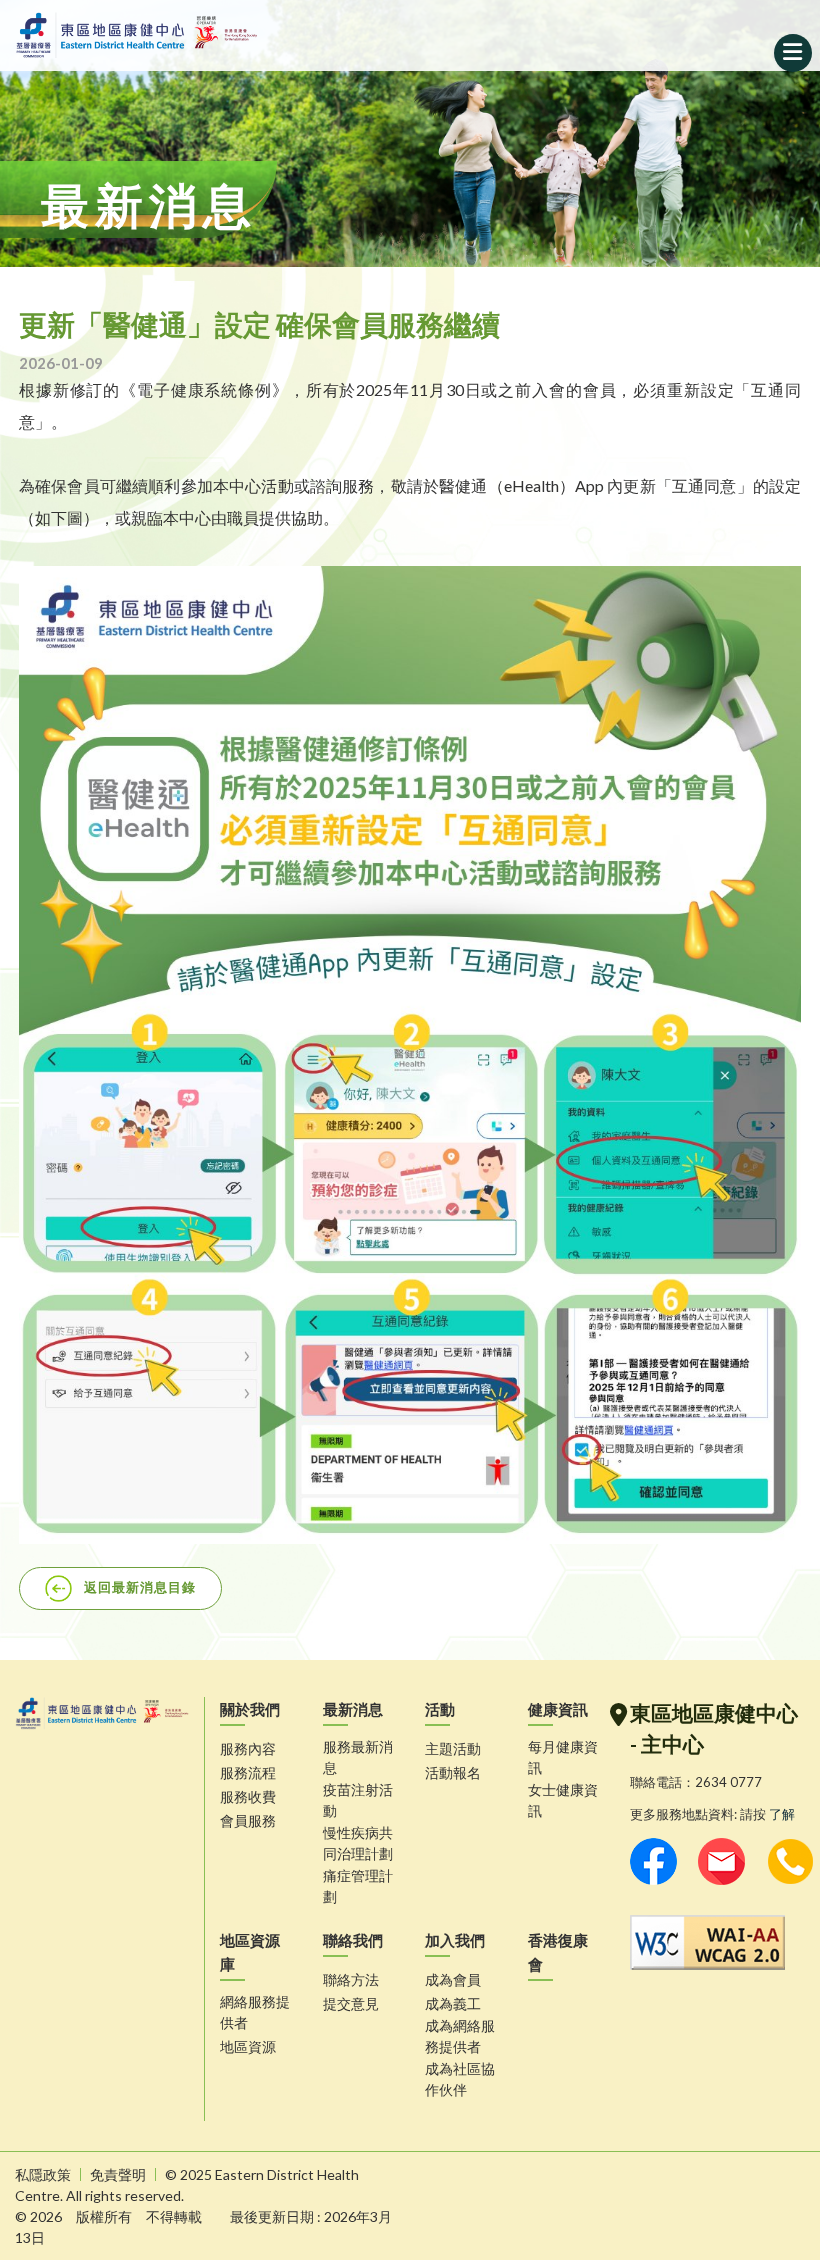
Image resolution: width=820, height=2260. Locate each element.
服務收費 (248, 1796)
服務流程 (248, 1772)
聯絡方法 (351, 1979)
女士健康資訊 (563, 1800)
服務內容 (248, 1748)
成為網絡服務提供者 (460, 2036)
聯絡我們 (353, 1940)
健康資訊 (558, 1709)
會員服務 (248, 1820)
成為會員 (453, 1979)
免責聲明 (118, 2174)
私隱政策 (43, 2174)
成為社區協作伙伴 (460, 2079)
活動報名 (453, 1772)
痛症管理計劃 (358, 1886)
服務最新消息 (358, 1757)
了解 (782, 1814)
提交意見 (351, 2003)
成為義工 (453, 2003)
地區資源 (248, 2046)
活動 (440, 1709)
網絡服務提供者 (255, 2012)
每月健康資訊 (563, 1757)
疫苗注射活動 (358, 1800)
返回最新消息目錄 (140, 1586)
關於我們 (250, 1709)
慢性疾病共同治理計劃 (358, 1843)
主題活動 (453, 1748)
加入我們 (455, 1940)
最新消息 (353, 1709)
